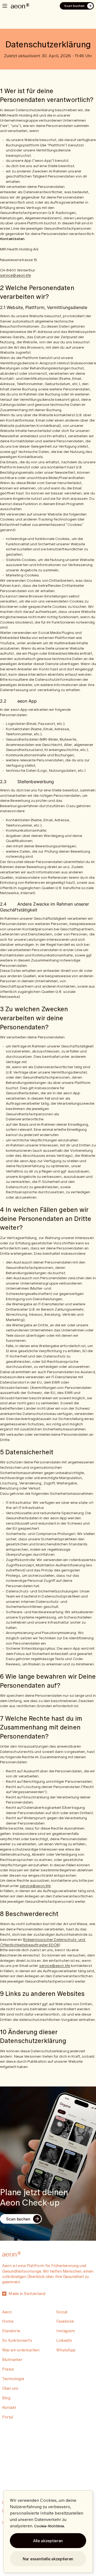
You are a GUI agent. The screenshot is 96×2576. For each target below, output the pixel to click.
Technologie (13, 2379)
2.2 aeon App (19, 701)
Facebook (65, 2321)
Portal (7, 2417)
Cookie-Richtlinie (49, 2526)
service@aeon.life (15, 275)
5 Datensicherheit (27, 1452)
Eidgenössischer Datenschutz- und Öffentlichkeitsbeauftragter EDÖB (43, 1942)
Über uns (10, 2388)
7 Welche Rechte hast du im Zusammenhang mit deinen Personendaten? (42, 1727)
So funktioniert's (17, 2340)
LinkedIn (64, 2340)
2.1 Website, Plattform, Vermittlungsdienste (44, 307)
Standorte (11, 2331)
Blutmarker (12, 2360)
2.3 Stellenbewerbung (27, 782)
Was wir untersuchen (21, 2350)
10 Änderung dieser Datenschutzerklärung (33, 2036)
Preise (8, 2369)
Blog (6, 2398)
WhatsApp (66, 2350)
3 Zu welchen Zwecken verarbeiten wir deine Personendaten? (35, 1018)
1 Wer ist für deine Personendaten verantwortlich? (47, 95)
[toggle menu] (5, 6)
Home (8, 2321)
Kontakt (9, 2407)
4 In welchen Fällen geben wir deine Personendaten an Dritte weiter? (47, 1218)
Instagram (65, 2331)
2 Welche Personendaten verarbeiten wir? (38, 292)
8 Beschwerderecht (29, 1914)
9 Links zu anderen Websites (42, 1993)
